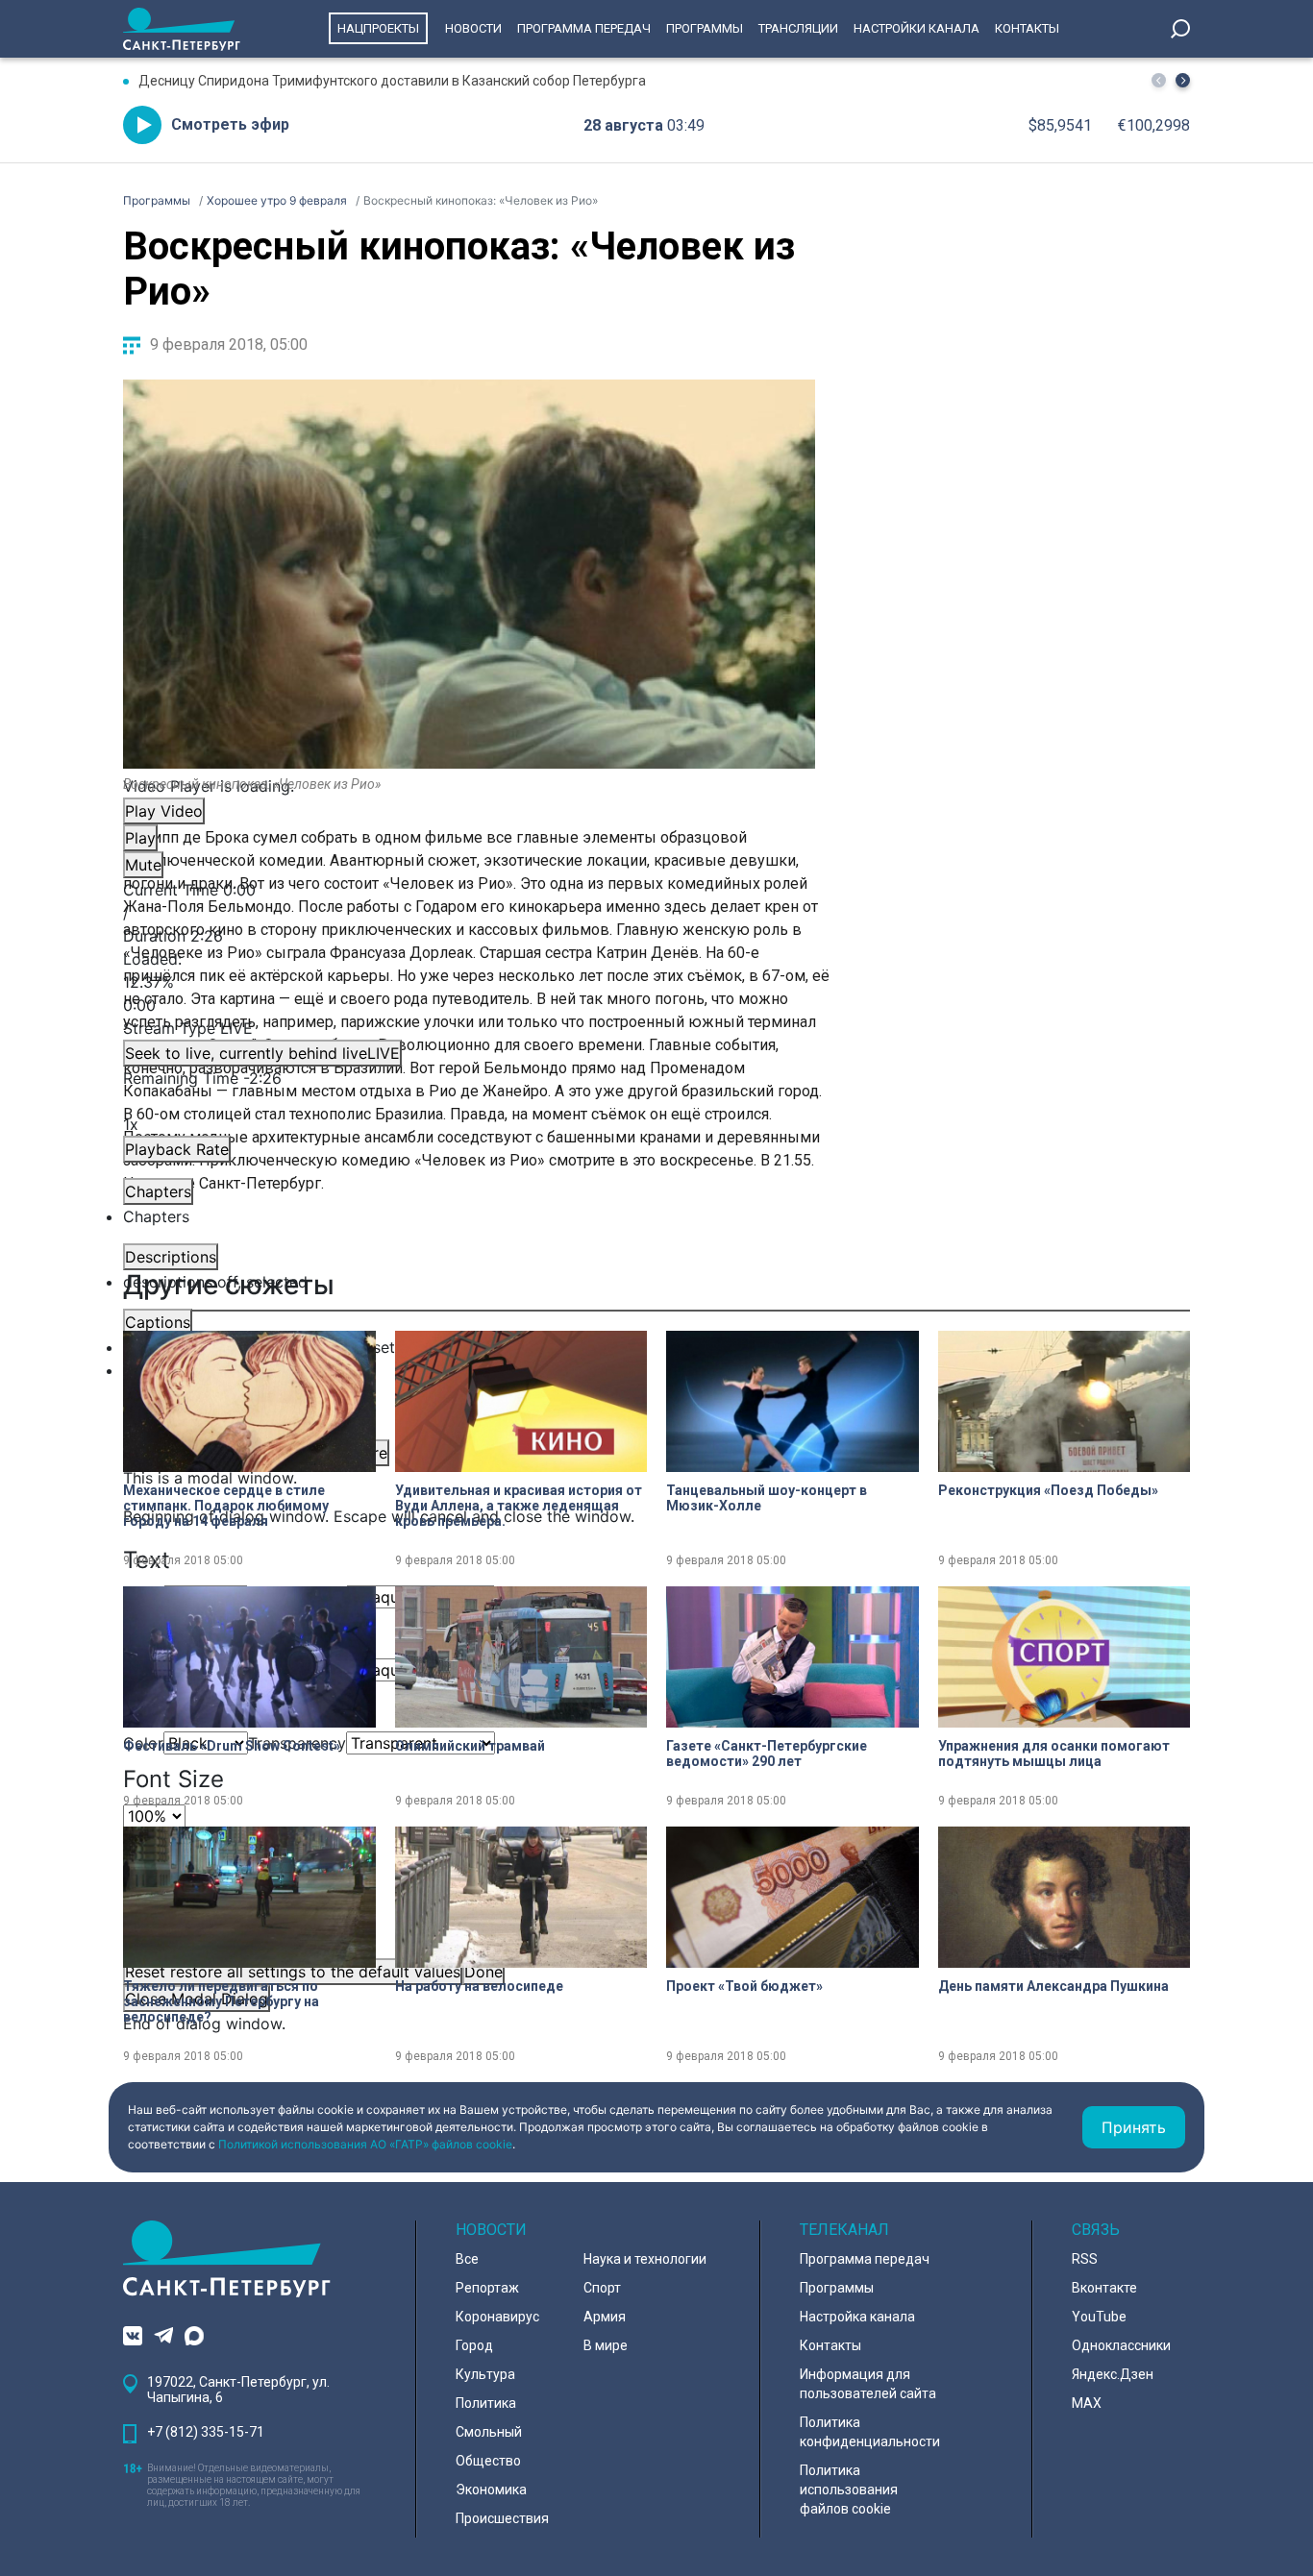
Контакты (1027, 28)
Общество (488, 2461)
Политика (486, 2403)
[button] (1183, 80)
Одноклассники (1121, 2345)
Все (467, 2259)
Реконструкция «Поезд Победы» (1048, 1490)
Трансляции (798, 28)
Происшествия (502, 2518)
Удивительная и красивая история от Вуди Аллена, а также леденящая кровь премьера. (519, 1506)
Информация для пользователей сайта (868, 2384)
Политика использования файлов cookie (849, 2490)
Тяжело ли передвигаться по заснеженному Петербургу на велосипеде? (221, 2001)
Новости (473, 28)
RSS (1085, 2259)
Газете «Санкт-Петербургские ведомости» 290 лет (767, 1754)
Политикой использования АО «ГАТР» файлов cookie (365, 2144)
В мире (606, 2345)
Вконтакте (1104, 2288)
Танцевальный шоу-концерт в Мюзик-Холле (767, 1498)
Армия (605, 2317)
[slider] (469, 982)
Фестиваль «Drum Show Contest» (232, 1746)
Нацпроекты (378, 28)
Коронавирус (497, 2317)
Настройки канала (917, 28)
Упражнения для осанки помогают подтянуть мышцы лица (1054, 1754)
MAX (1087, 2403)
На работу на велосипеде (479, 1986)
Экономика (491, 2490)
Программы (705, 28)
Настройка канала (857, 2317)
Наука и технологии (645, 2259)
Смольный (489, 2432)
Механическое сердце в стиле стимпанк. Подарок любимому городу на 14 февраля (226, 1506)
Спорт (602, 2288)
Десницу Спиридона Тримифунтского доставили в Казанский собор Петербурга (392, 81)
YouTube (1099, 2317)
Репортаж (487, 2288)
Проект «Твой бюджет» (744, 1986)
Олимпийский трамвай (470, 1746)
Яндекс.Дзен (1113, 2374)
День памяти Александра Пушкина (1053, 1986)
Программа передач (584, 28)
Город (474, 2345)
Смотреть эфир (230, 124)
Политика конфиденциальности (870, 2432)
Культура (485, 2374)
